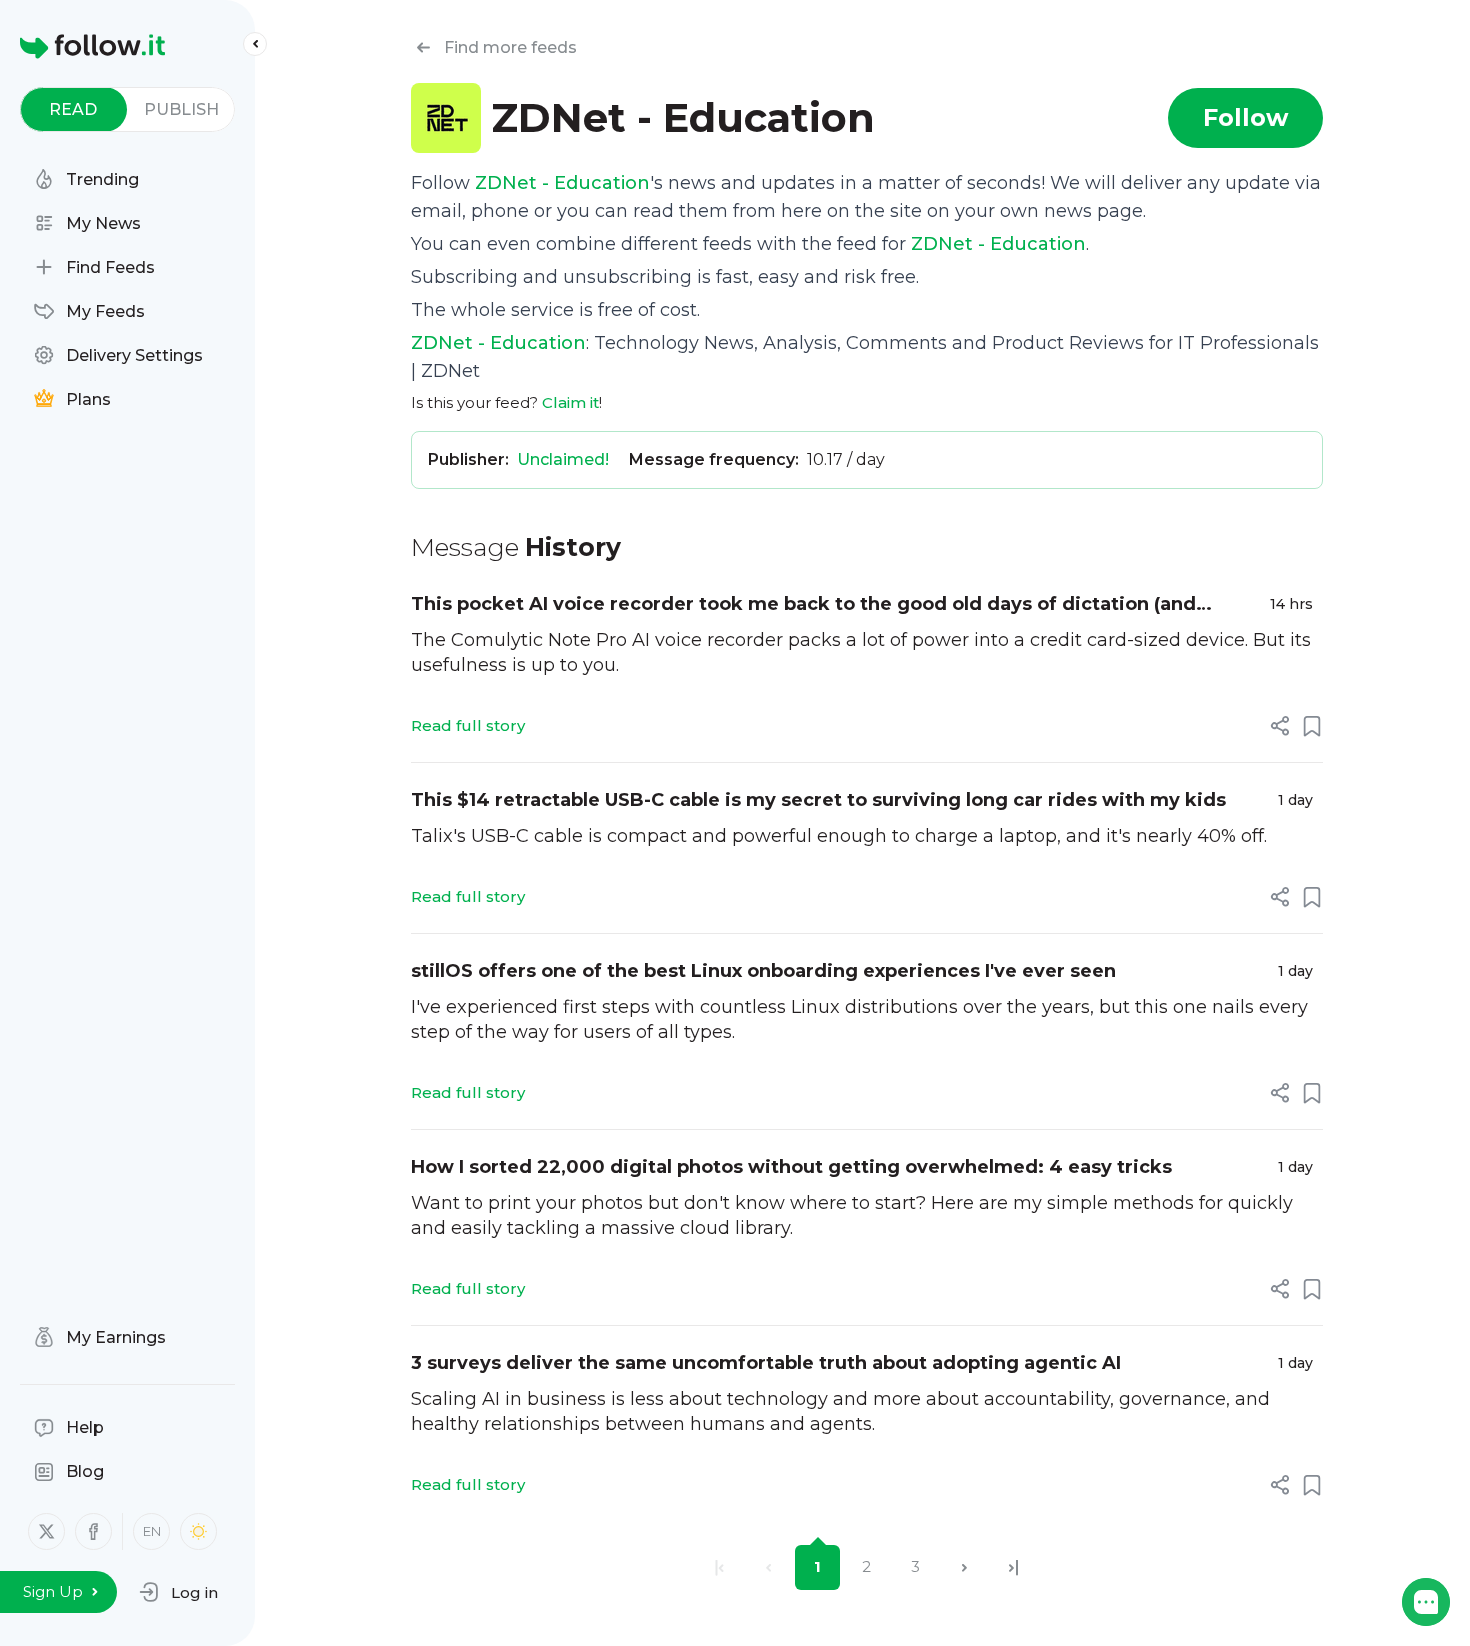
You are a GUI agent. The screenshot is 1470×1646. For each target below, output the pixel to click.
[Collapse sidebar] (255, 44)
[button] (178, 1592)
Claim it (570, 402)
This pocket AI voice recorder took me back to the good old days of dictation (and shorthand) (803, 605)
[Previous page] (768, 1567)
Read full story (468, 725)
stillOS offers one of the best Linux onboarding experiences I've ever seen (763, 971)
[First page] (719, 1567)
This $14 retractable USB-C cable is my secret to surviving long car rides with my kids (818, 800)
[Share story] (1280, 726)
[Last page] (1013, 1567)
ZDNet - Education (562, 183)
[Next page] (964, 1567)
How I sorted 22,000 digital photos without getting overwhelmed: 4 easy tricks (791, 1167)
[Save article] (1312, 726)
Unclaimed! (563, 459)
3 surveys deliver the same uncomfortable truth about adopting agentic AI (766, 1363)
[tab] (73, 109)
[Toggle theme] (198, 1531)
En (152, 1531)
